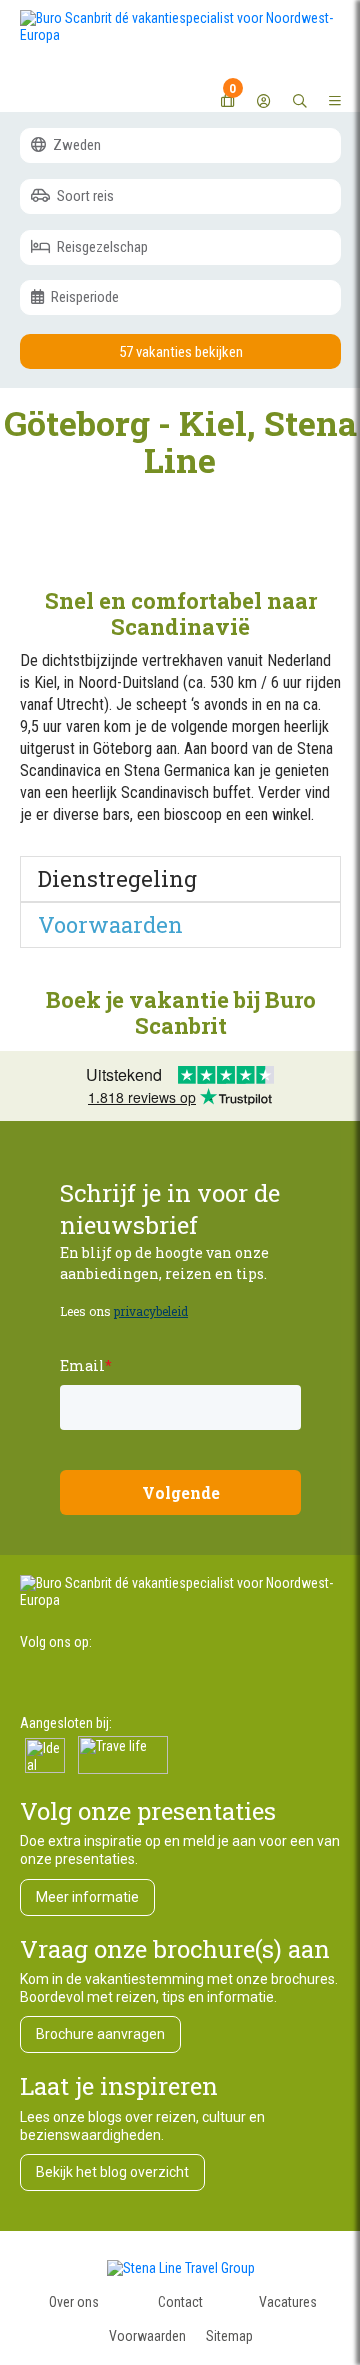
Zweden (75, 145)
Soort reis (84, 196)
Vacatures (288, 2302)
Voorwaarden (147, 2336)
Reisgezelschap (101, 247)
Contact (180, 2302)
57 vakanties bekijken (181, 352)
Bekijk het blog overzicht (112, 2172)
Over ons (74, 2302)
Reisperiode (83, 297)
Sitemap (229, 2336)
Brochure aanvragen (100, 2034)
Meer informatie (87, 1897)
